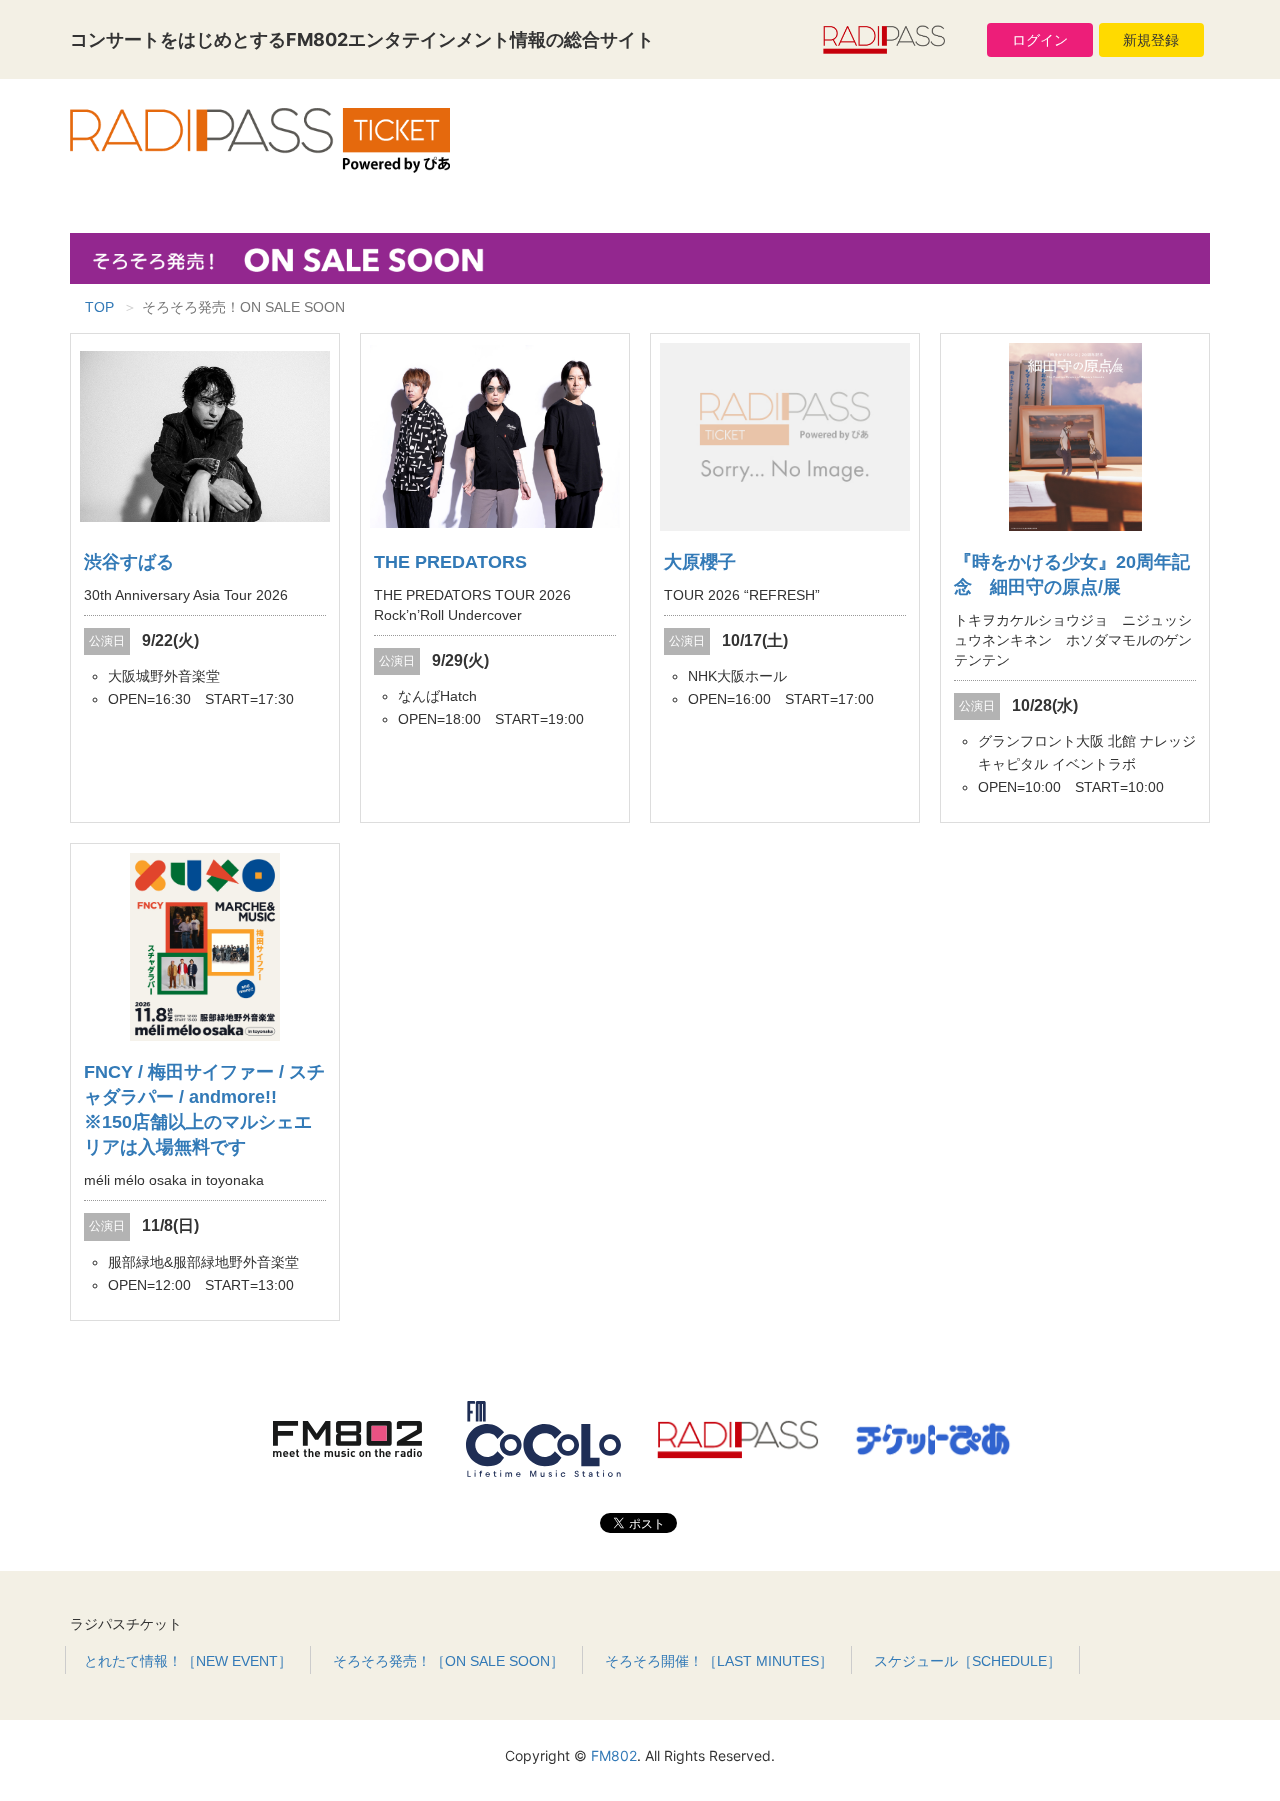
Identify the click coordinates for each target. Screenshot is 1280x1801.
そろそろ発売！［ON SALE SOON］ (448, 1661)
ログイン (1040, 40)
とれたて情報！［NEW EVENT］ (188, 1661)
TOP (99, 307)
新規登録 (1151, 40)
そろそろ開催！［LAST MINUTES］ (719, 1661)
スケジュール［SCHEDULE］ (967, 1661)
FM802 (614, 1755)
